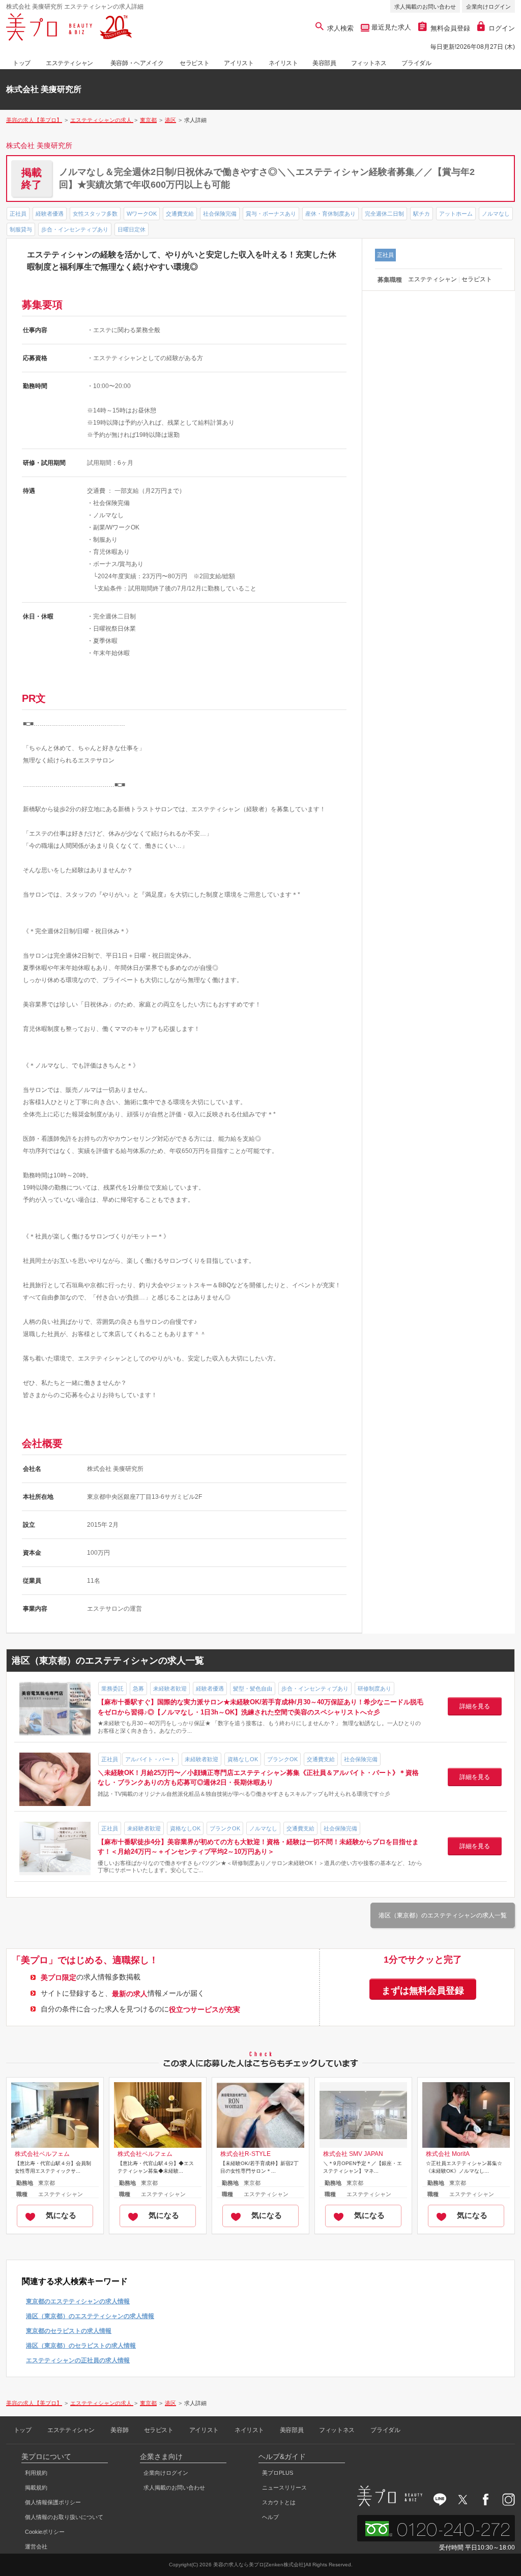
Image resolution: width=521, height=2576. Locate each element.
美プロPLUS (278, 2473)
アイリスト (239, 63)
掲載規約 (36, 2488)
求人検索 (340, 28)
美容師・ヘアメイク (137, 63)
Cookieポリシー (45, 2532)
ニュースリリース (284, 2488)
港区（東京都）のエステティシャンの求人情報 (90, 2316)
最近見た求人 (390, 27)
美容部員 (324, 63)
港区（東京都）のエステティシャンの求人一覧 (443, 1915)
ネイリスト (283, 63)
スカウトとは (279, 2502)
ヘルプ (270, 2517)
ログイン (502, 28)
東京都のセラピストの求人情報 (69, 2331)
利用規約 (36, 2473)
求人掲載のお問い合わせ (425, 7)
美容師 (119, 2430)
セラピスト (194, 63)
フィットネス (369, 63)
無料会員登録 (450, 28)
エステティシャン (69, 63)
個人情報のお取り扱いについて (64, 2517)
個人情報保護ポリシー (53, 2502)
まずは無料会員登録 (423, 1991)
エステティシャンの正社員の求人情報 (78, 2360)
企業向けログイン (488, 7)
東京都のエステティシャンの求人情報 (78, 2301)
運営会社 (36, 2547)
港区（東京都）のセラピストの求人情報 (81, 2346)
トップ (22, 63)
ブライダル (416, 63)
